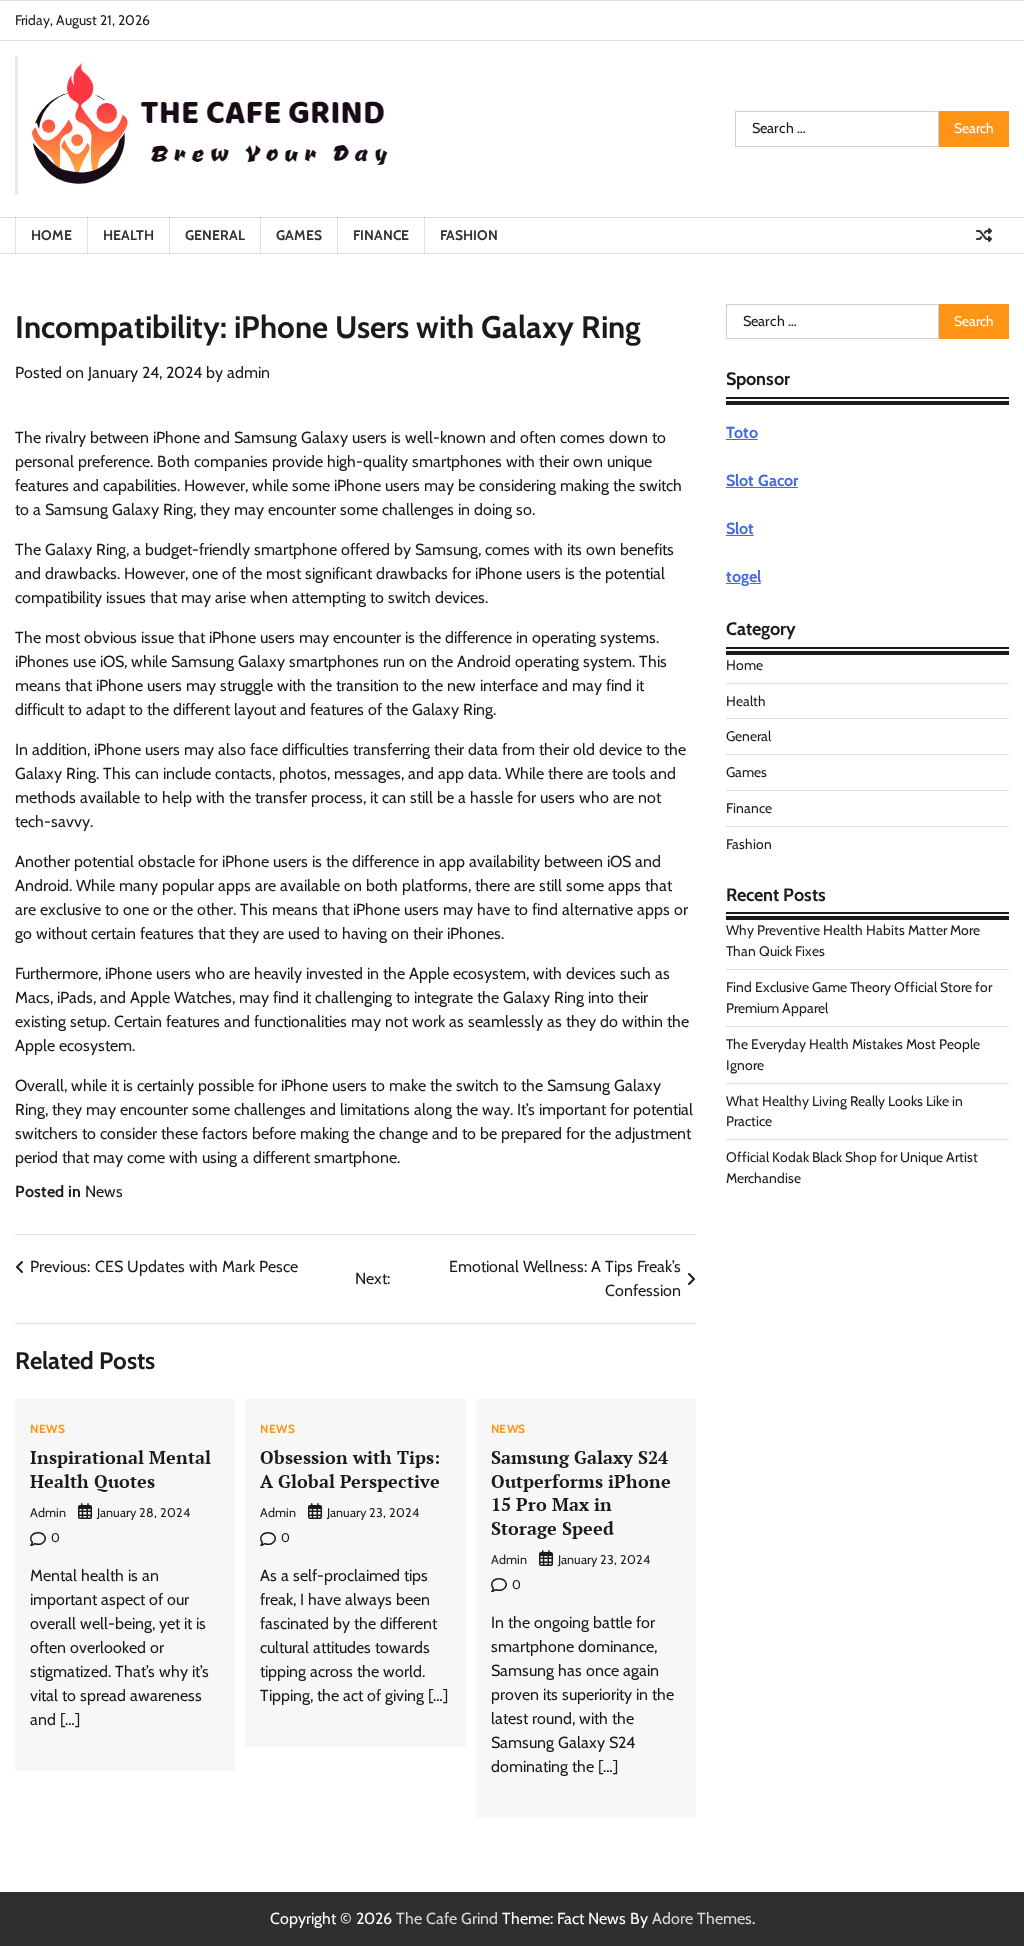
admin (248, 372)
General (215, 235)
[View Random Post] (984, 235)
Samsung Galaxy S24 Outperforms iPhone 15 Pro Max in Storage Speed (581, 1492)
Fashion (469, 235)
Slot (740, 528)
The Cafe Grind (447, 1918)
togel (743, 576)
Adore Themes (702, 1918)
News (104, 1191)
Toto (742, 432)
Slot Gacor (762, 480)
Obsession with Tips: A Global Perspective (350, 1468)
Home (51, 235)
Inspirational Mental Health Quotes (120, 1468)
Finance (381, 235)
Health (128, 235)
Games (299, 235)
